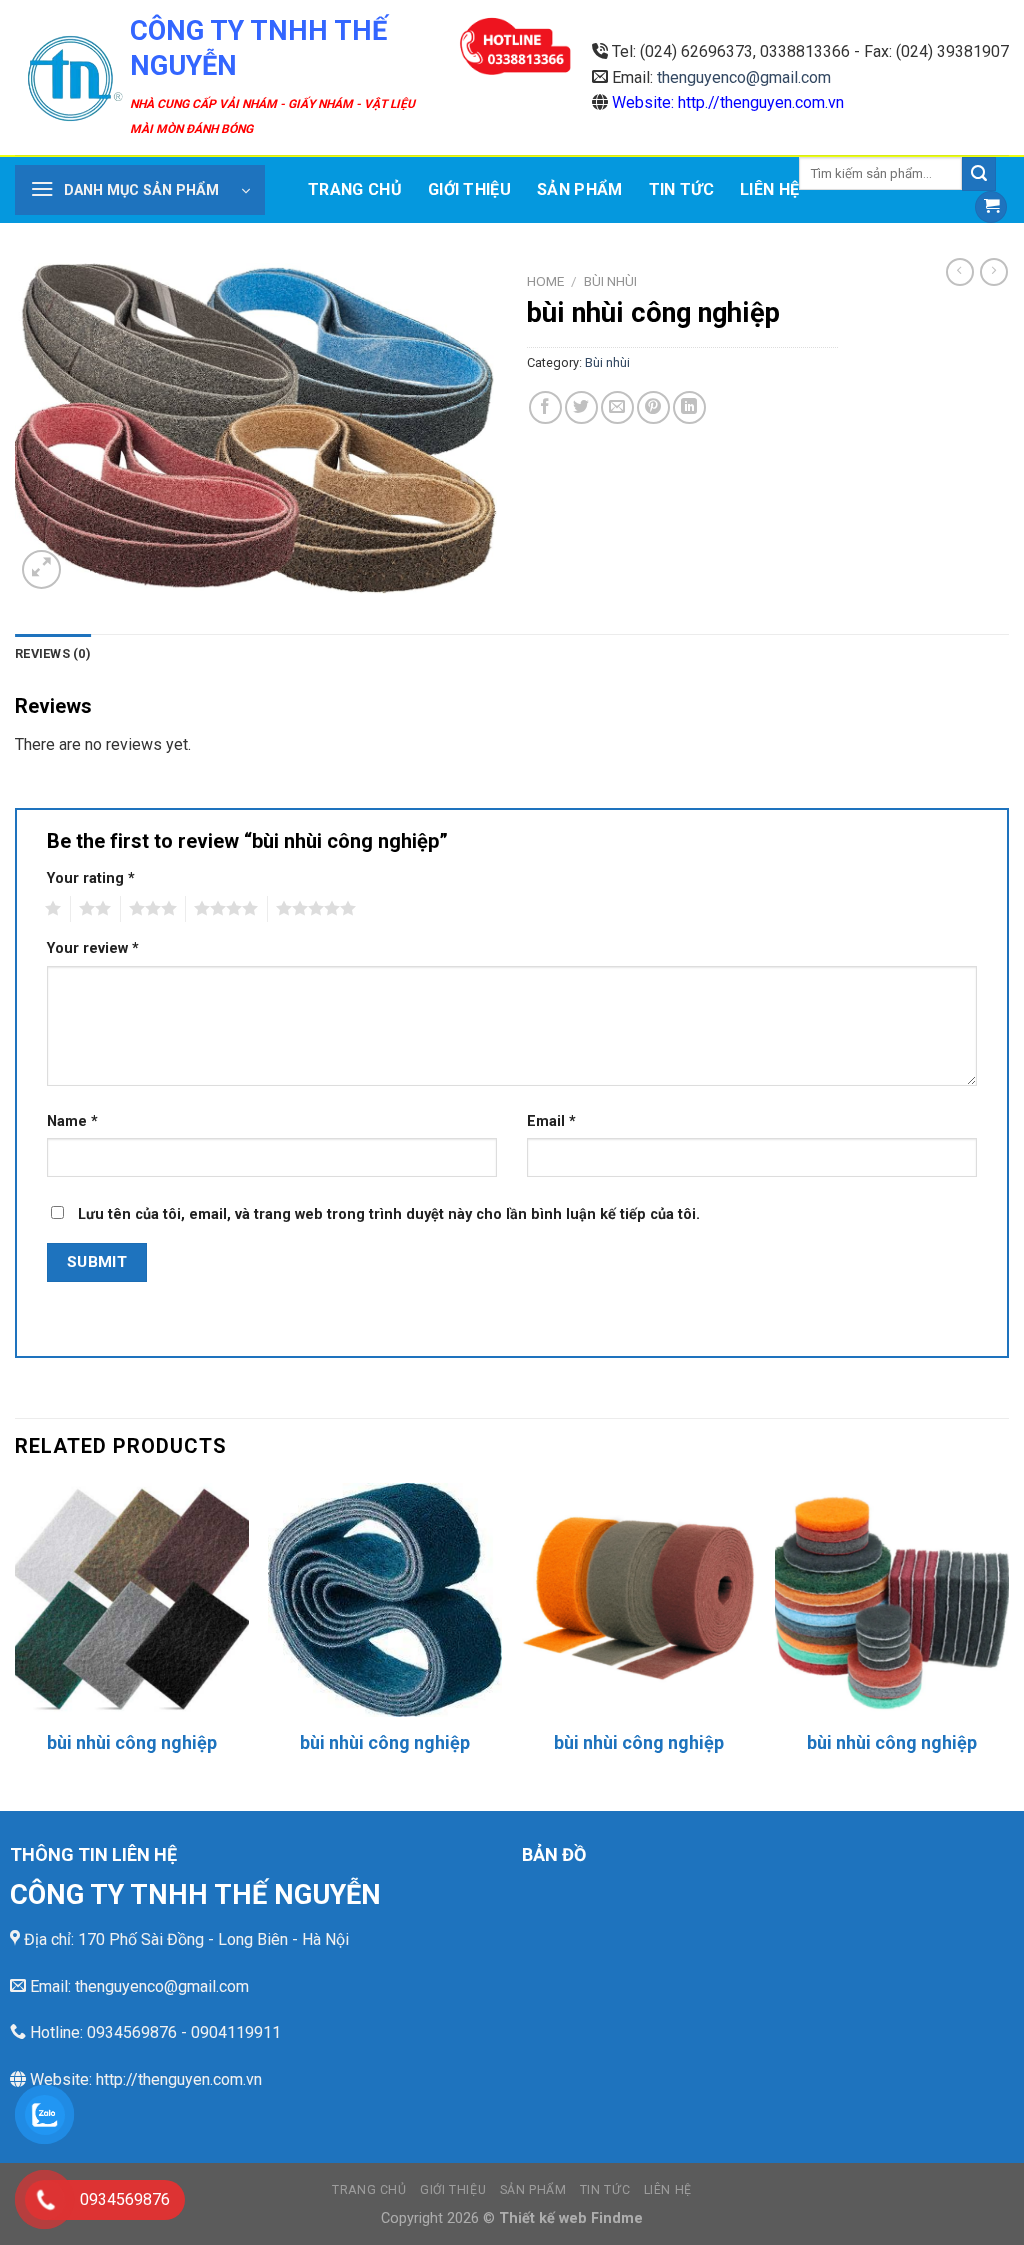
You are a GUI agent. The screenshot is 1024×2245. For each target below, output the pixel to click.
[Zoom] (41, 569)
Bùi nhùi (610, 281)
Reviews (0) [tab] (53, 653)
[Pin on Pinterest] (653, 407)
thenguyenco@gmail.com (744, 77)
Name (72, 1121)
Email (551, 1121)
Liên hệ (769, 189)
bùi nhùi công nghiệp (132, 1742)
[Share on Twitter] (581, 407)
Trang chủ (355, 189)
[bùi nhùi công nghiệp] (132, 1600)
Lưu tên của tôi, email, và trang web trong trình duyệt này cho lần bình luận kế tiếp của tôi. (389, 1214)
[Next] (1008, 1644)
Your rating (91, 878)
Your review (93, 948)
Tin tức (681, 189)
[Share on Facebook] (545, 407)
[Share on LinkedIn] (689, 407)
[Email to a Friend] (617, 407)
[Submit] (979, 174)
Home (545, 281)
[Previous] (16, 1644)
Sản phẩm (580, 189)
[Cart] (991, 207)
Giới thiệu (469, 189)
